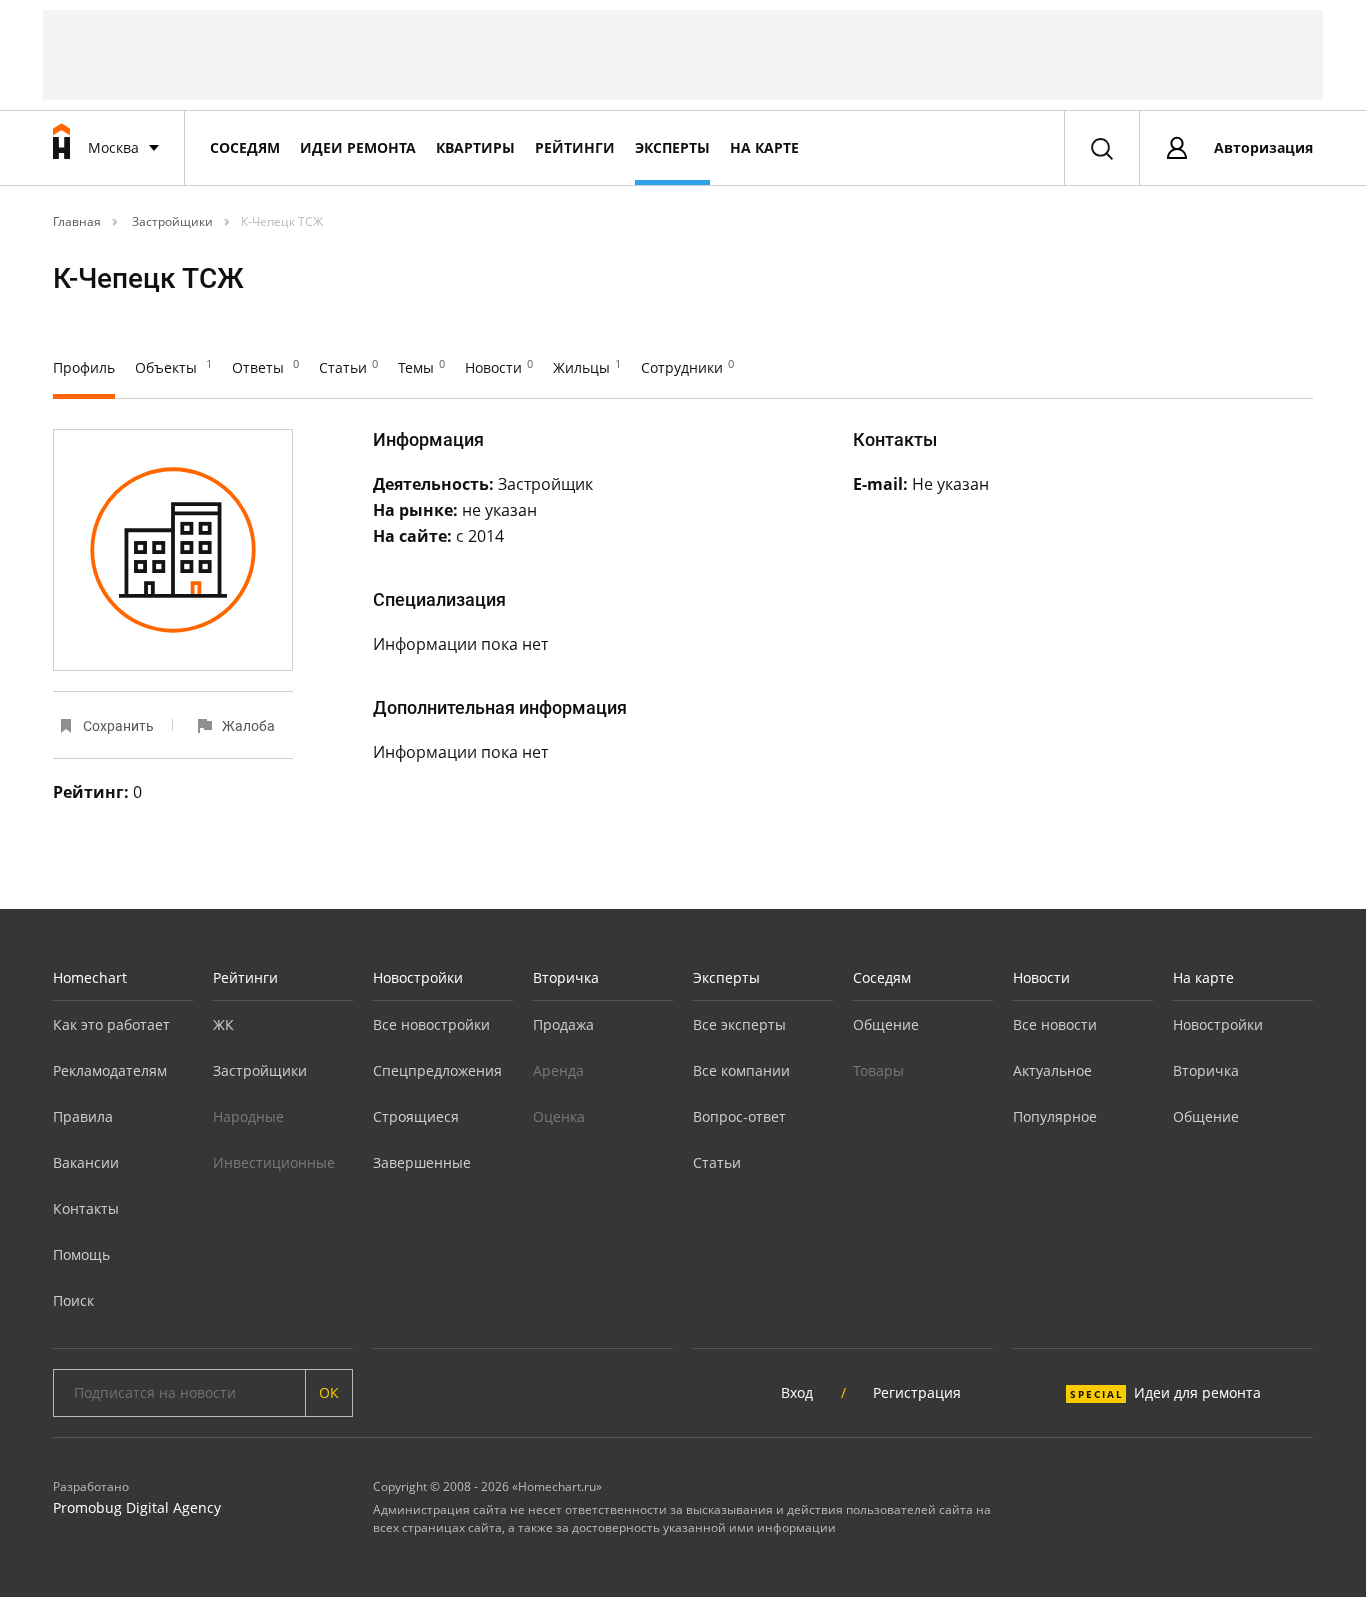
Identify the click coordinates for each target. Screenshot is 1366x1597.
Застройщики (171, 221)
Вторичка (566, 977)
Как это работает (111, 1024)
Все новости (1055, 1024)
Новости (499, 367)
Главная (77, 221)
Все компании (741, 1070)
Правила (83, 1116)
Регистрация (917, 1392)
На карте (764, 147)
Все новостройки (431, 1024)
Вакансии (86, 1162)
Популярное (1055, 1116)
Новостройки (418, 977)
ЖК (223, 1024)
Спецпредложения (437, 1070)
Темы (421, 367)
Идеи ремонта (358, 147)
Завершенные (422, 1162)
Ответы (265, 367)
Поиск (73, 1300)
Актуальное (1052, 1070)
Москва (113, 147)
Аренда (558, 1070)
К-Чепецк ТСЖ (282, 221)
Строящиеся (416, 1116)
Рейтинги (575, 147)
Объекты (173, 367)
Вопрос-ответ (739, 1116)
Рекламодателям (110, 1070)
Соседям (245, 147)
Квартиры (475, 147)
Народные (248, 1116)
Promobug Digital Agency (137, 1507)
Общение (886, 1024)
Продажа (563, 1024)
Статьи (348, 367)
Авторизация (1263, 147)
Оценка (559, 1116)
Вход (797, 1392)
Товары (878, 1070)
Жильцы (587, 367)
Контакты (86, 1208)
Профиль (84, 367)
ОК (329, 1392)
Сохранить (118, 726)
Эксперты (672, 147)
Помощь (81, 1254)
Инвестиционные (274, 1162)
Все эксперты (739, 1024)
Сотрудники (687, 367)
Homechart (90, 977)
